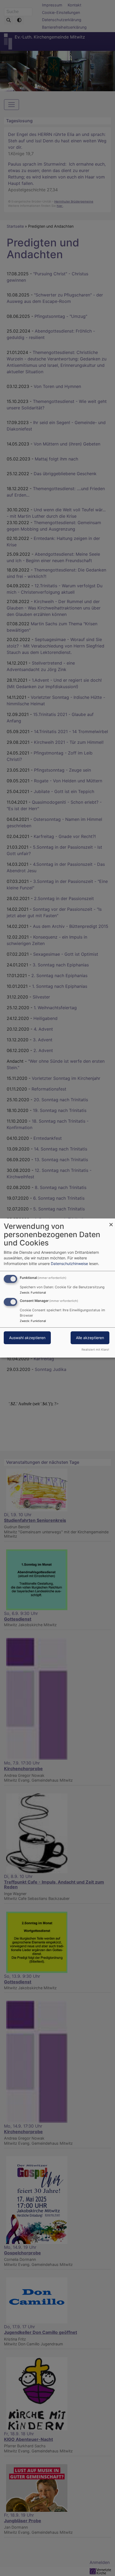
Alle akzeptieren (90, 1338)
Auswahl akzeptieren (27, 1338)
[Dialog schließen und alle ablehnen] (111, 1222)
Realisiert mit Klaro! (95, 1350)
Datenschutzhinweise (69, 1264)
